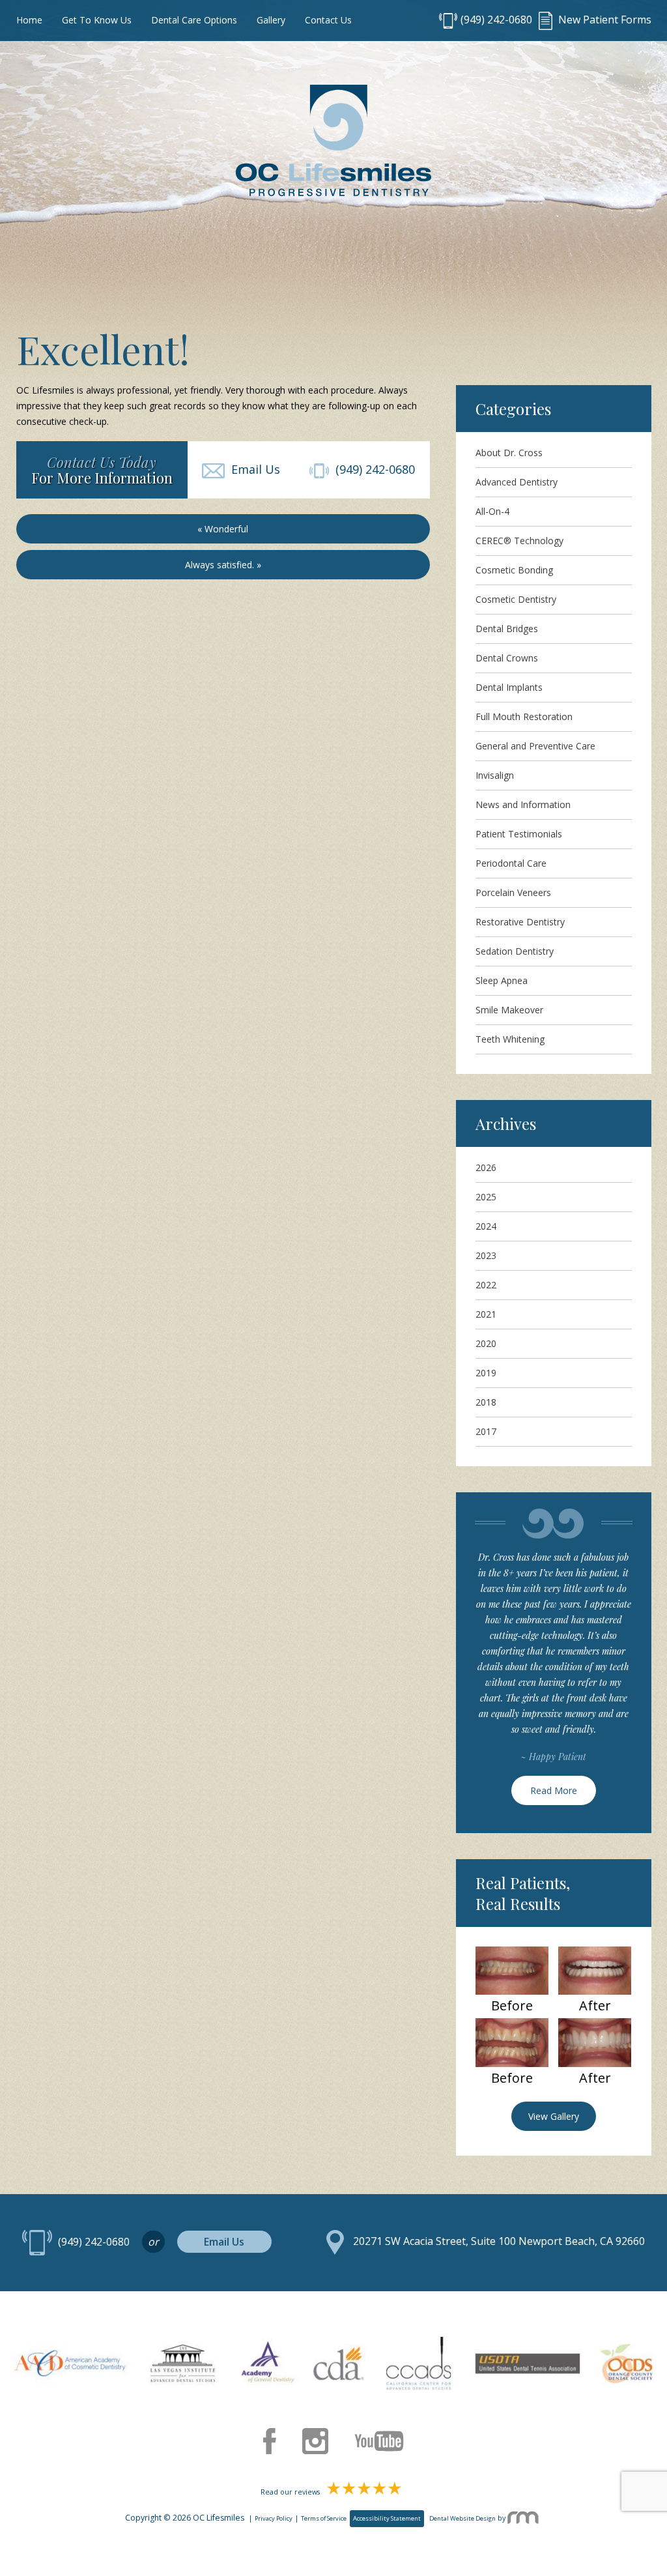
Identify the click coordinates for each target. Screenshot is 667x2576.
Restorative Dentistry (520, 922)
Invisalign (495, 775)
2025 (486, 1197)
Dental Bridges (507, 629)
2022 (486, 1285)
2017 (486, 1431)
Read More (554, 1790)
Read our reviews (291, 2492)
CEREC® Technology (519, 541)
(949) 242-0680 (496, 20)
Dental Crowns (507, 658)
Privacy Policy (274, 2518)
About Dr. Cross (509, 453)
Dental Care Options (194, 20)
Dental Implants (509, 687)
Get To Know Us (97, 20)
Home (29, 20)
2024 (486, 1226)
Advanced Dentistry (517, 482)
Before (512, 2006)
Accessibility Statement (387, 2518)
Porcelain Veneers (513, 892)
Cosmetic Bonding (514, 570)
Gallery (271, 20)
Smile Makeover (509, 1010)
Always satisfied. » (223, 565)
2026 (486, 1167)
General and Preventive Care (535, 746)
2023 (486, 1255)
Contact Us (328, 20)
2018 (486, 1402)
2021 (486, 1314)
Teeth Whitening (510, 1039)
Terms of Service (324, 2518)
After (595, 2006)
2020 (486, 1343)
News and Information (523, 804)
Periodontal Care (511, 863)
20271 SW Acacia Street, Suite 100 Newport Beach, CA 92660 (499, 2242)
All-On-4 (492, 511)
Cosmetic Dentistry (516, 599)
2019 (486, 1373)
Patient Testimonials (519, 834)
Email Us (252, 469)
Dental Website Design (462, 2518)
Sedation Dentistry (515, 951)
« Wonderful (223, 529)
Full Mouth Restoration (524, 716)
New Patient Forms (603, 20)
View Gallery (554, 2116)
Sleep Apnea (502, 980)
